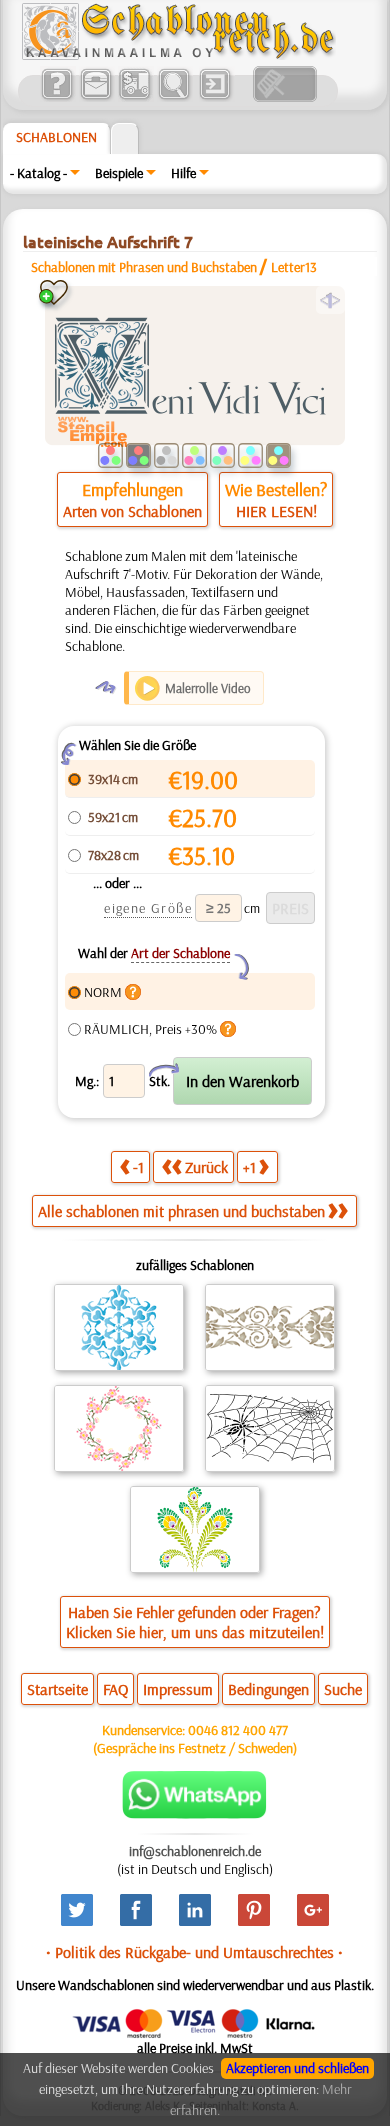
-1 (138, 1167)
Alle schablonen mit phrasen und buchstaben (181, 1211)
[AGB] (134, 97)
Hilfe (183, 173)
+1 (249, 1167)
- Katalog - (38, 173)
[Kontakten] (95, 97)
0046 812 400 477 (238, 1730)
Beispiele (119, 173)
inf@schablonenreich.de (195, 1851)
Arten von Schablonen (132, 511)
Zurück (206, 1167)
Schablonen (56, 137)
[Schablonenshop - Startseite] (177, 55)
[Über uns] (56, 97)
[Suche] (173, 97)
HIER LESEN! (276, 511)
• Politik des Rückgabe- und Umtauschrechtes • (194, 1952)
